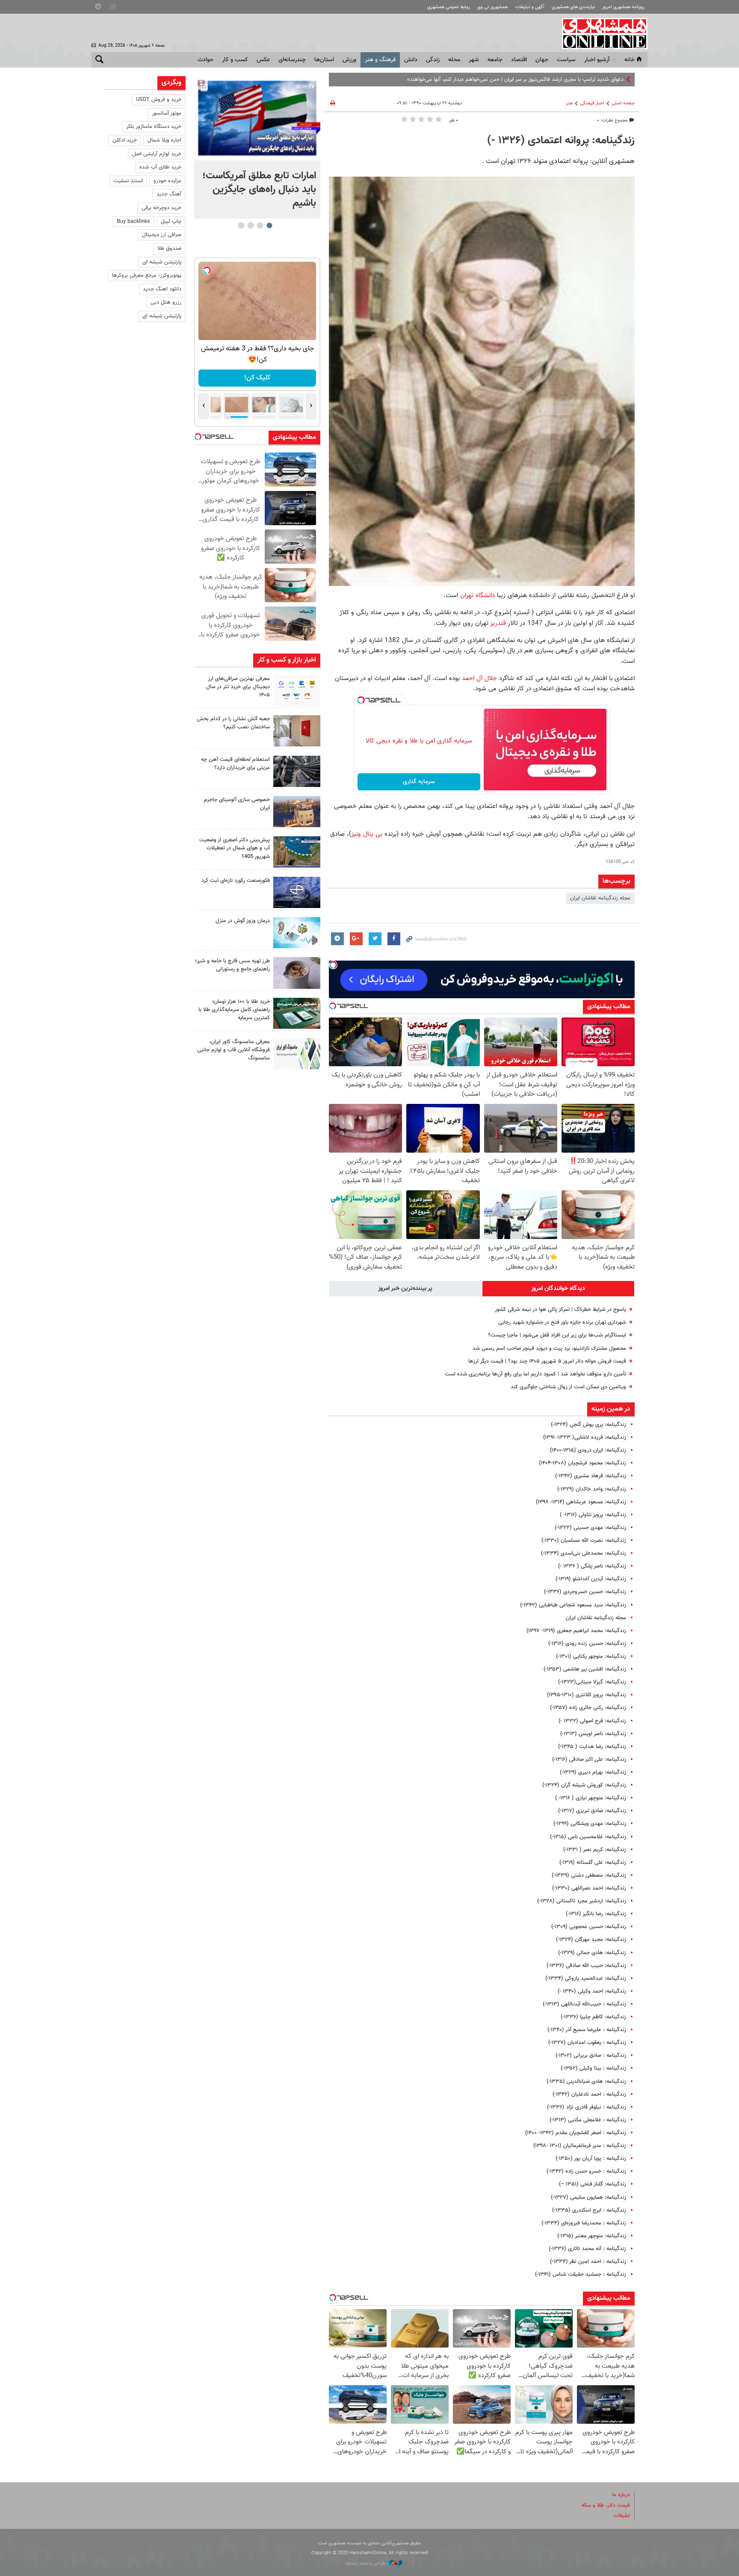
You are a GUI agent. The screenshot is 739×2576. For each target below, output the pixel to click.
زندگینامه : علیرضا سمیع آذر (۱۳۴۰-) (587, 2030)
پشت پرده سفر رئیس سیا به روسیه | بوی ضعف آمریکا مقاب (558, 80)
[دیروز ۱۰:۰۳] (257, 118)
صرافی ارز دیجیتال (162, 235)
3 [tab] (250, 225)
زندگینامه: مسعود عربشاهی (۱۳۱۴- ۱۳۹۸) (581, 1502)
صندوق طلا (169, 248)
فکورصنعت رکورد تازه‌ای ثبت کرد (236, 881)
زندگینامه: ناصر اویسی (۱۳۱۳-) (593, 1734)
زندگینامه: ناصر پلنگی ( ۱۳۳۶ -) (592, 1566)
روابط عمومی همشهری (449, 7)
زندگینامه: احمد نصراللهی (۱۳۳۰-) (589, 1888)
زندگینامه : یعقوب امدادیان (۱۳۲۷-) (587, 2043)
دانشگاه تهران (477, 595)
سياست (566, 60)
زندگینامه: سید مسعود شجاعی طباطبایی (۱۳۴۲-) (573, 1605)
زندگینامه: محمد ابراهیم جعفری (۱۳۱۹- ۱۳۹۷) (576, 1631)
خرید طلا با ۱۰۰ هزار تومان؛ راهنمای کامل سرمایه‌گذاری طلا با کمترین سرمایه (234, 1010)
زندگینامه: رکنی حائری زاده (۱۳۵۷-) (588, 1708)
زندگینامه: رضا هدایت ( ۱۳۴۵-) (592, 1747)
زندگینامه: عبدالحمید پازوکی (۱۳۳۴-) (586, 1979)
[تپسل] (361, 700)
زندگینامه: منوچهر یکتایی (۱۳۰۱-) (591, 1656)
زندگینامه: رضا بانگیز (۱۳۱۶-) (596, 1914)
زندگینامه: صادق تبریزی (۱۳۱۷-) (592, 1811)
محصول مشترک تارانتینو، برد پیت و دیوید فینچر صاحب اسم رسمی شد (549, 1349)
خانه (630, 60)
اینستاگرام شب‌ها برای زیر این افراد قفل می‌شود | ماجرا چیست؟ (557, 1335)
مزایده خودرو (167, 181)
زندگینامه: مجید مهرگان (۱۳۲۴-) (591, 1940)
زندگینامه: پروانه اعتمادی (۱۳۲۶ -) (561, 141)
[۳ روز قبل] (297, 973)
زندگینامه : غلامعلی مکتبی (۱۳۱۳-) (588, 2120)
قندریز (498, 623)
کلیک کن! (257, 378)
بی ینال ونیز (368, 834)
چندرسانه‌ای (292, 60)
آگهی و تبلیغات (530, 7)
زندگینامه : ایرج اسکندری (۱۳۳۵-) (589, 2210)
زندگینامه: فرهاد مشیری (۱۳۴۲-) (591, 1476)
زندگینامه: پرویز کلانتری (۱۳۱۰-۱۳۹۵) (587, 1695)
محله (454, 60)
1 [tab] (269, 225)
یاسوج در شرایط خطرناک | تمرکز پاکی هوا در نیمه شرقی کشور (560, 1310)
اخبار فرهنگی (592, 103)
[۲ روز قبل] (297, 771)
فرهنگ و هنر (380, 60)
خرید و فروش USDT (159, 100)
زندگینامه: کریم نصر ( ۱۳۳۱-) (595, 1850)
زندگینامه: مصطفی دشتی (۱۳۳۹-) (589, 1875)
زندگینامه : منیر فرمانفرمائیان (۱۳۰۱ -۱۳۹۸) (580, 2146)
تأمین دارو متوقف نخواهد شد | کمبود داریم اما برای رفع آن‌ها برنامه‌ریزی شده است (535, 1374)
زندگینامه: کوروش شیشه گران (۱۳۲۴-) (584, 1785)
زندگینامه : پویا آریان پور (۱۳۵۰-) (591, 2159)
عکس (263, 60)
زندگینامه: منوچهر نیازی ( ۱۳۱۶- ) (591, 1798)
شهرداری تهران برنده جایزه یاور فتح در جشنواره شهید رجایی (562, 1322)
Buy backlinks (133, 222)
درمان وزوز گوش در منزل (243, 921)
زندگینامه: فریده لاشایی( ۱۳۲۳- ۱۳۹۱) (585, 1437)
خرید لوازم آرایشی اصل (157, 154)
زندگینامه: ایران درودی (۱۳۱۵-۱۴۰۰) (588, 1450)
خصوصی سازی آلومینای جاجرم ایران (237, 804)
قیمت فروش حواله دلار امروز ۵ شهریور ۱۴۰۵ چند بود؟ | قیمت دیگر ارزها (547, 1361)
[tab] (559, 1289)
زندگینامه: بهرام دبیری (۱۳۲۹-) (593, 1772)
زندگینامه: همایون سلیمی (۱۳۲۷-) (588, 2197)
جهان (542, 60)
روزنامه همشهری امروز (623, 7)
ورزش (349, 60)
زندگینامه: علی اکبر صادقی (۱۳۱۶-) (589, 1760)
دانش (411, 60)
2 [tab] (260, 225)
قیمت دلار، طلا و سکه (606, 2505)
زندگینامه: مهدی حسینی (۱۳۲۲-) (590, 1528)
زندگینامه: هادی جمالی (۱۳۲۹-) (592, 1953)
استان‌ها (324, 60)
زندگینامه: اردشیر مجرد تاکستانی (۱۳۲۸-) (582, 1901)
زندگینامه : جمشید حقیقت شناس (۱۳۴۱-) (581, 2274)
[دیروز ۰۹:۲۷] (297, 691)
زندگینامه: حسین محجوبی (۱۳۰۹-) (589, 1927)
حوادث (205, 60)
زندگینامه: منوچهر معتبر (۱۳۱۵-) (592, 2236)
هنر (569, 103)
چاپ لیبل (171, 222)
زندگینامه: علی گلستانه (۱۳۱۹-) (593, 1863)
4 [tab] (241, 225)
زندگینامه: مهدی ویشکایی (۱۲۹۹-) (590, 1824)
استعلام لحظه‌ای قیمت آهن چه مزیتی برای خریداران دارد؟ (235, 764)
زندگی (433, 60)
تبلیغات (622, 2516)
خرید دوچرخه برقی (161, 208)
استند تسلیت (128, 181)
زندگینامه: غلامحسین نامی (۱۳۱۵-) (588, 1837)
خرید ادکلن (125, 140)
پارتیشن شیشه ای (162, 262)
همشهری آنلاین (600, 33)
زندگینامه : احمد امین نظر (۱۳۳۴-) (588, 2262)
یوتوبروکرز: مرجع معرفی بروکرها (147, 275)
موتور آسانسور (167, 113)
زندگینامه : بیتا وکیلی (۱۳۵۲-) (593, 2068)
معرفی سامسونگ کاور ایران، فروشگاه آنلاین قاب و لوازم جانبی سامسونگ (234, 1050)
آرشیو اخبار (597, 60)
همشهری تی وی (492, 7)
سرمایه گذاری (419, 782)
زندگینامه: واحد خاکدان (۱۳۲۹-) (592, 1489)
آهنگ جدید (169, 194)
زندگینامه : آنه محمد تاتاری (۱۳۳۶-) (587, 2249)
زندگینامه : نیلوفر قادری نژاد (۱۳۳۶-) (587, 2107)
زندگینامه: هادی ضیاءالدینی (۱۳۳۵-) (586, 2082)
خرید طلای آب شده (160, 167)
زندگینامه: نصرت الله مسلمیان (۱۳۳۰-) (584, 1541)
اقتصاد (519, 60)
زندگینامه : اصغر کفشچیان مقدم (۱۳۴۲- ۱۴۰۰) (576, 2133)
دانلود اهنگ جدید (162, 289)
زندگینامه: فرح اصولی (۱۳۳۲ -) (592, 1721)
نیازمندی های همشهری (573, 7)
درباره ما (621, 2495)
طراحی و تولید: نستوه (366, 2563)
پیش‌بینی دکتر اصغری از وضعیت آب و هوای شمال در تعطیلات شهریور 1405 (235, 848)
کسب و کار (235, 60)
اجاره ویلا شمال (164, 140)
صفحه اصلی (623, 103)
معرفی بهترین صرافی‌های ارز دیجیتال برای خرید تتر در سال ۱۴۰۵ (238, 687)
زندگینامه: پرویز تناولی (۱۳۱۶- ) (593, 1515)
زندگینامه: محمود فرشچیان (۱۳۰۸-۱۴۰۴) (582, 1463)
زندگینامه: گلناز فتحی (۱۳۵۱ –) (593, 2184)
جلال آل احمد (479, 678)
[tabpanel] (257, 147)
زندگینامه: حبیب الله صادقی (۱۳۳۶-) (586, 1966)
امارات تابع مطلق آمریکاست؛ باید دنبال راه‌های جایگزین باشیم (259, 189)
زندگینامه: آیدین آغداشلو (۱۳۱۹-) (591, 1579)
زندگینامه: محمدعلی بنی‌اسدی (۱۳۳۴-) (584, 1553)
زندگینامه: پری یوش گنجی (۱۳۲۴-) (588, 1425)
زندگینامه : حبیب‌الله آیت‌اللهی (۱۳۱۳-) (584, 2004)
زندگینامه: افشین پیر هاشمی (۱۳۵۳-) (585, 1669)
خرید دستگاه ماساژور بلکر (154, 127)
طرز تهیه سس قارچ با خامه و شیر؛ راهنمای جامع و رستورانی (232, 965)
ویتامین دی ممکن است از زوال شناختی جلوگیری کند (568, 1387)
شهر (474, 60)
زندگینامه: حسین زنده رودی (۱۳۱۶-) (587, 1644)
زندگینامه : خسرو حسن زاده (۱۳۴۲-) (586, 2171)
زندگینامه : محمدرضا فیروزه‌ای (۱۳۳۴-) (584, 2223)
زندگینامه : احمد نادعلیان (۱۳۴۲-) (589, 2094)
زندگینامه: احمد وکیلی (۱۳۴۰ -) (592, 1991)
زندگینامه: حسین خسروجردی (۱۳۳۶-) (585, 1592)
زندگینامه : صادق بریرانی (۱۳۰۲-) (591, 2055)
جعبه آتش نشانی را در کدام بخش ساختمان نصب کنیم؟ (233, 723)
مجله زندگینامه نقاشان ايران (600, 898)
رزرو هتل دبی (166, 302)
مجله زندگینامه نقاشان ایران (596, 1618)
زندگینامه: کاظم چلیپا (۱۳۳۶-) (593, 2017)
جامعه (495, 60)
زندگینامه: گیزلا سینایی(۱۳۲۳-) (592, 1682)
